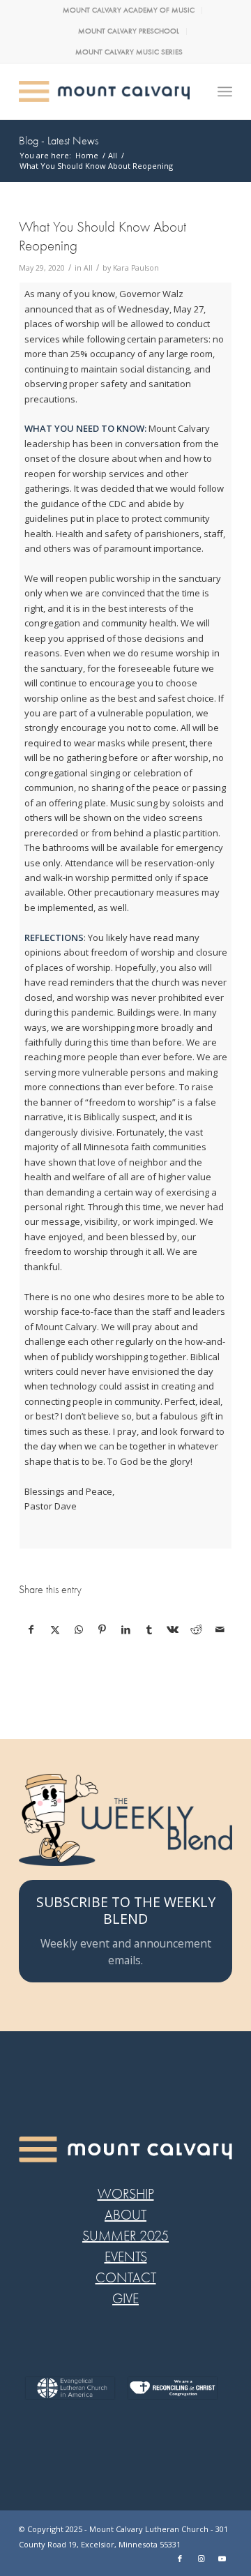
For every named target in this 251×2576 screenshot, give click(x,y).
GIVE (125, 2299)
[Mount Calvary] (104, 91)
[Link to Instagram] (201, 2559)
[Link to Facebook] (180, 2559)
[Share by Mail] (220, 1629)
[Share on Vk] (173, 1629)
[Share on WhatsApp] (79, 1629)
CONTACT (126, 2278)
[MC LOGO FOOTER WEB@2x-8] (125, 2149)
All (88, 268)
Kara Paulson (136, 268)
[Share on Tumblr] (150, 1629)
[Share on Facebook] (31, 1629)
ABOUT (125, 2215)
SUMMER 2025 (125, 2236)
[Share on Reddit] (196, 1629)
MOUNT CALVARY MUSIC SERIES (129, 52)
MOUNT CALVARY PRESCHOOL (129, 31)
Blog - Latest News (59, 141)
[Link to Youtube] (222, 2559)
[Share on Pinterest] (102, 1629)
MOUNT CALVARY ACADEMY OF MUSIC (129, 10)
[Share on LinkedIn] (126, 1629)
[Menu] (225, 91)
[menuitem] (129, 10)
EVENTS (126, 2257)
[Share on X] (55, 1629)
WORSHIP (126, 2194)
